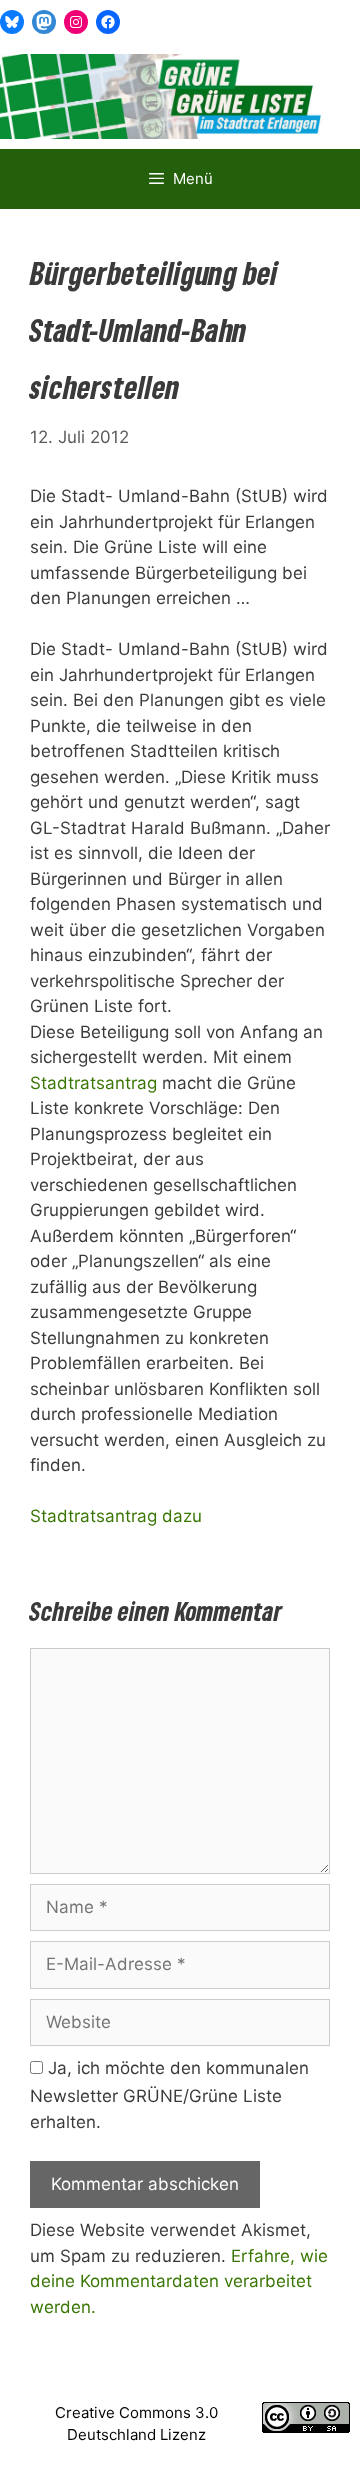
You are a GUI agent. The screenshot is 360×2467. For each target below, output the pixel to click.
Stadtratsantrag (93, 1083)
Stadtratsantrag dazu (116, 1516)
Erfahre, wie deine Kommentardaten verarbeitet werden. (179, 2281)
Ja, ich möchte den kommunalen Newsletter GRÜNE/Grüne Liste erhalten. (169, 2095)
